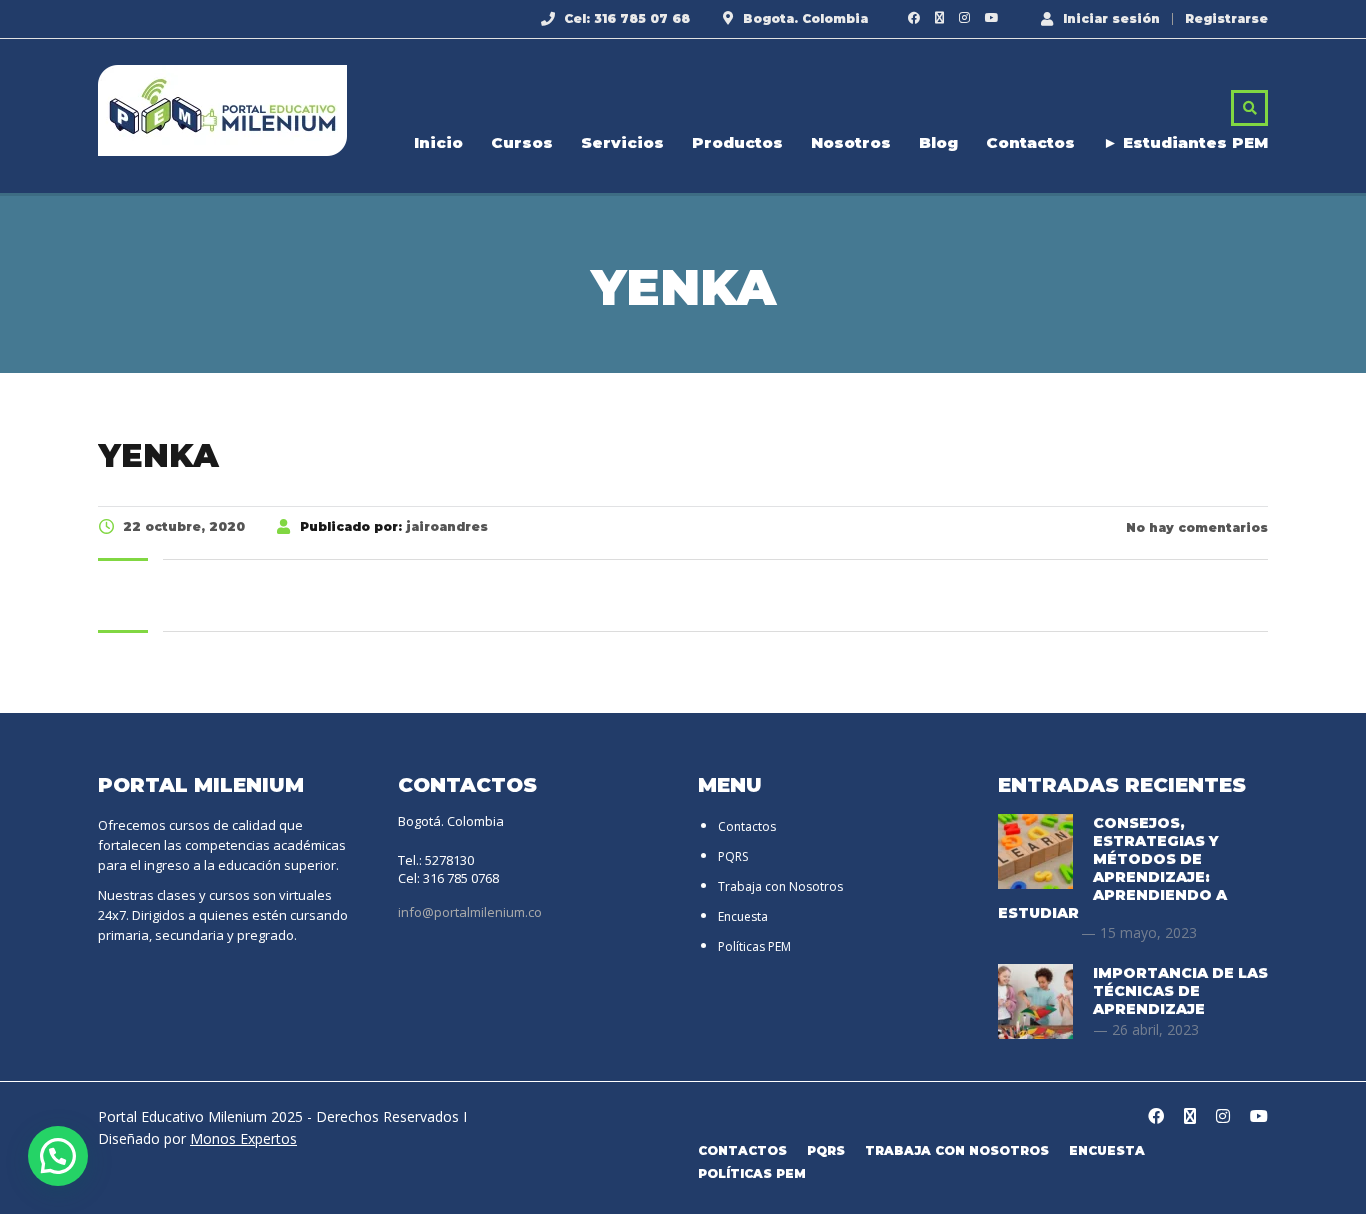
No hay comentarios (1195, 527)
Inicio (438, 142)
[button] (58, 1156)
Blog (938, 142)
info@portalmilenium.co (470, 912)
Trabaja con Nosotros (780, 886)
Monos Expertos (243, 1138)
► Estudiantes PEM (1185, 142)
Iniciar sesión (1111, 18)
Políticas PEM (754, 946)
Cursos (522, 142)
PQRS (733, 856)
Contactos (1030, 142)
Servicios (622, 142)
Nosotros (851, 142)
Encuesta (743, 916)
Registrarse (1226, 19)
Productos (737, 142)
